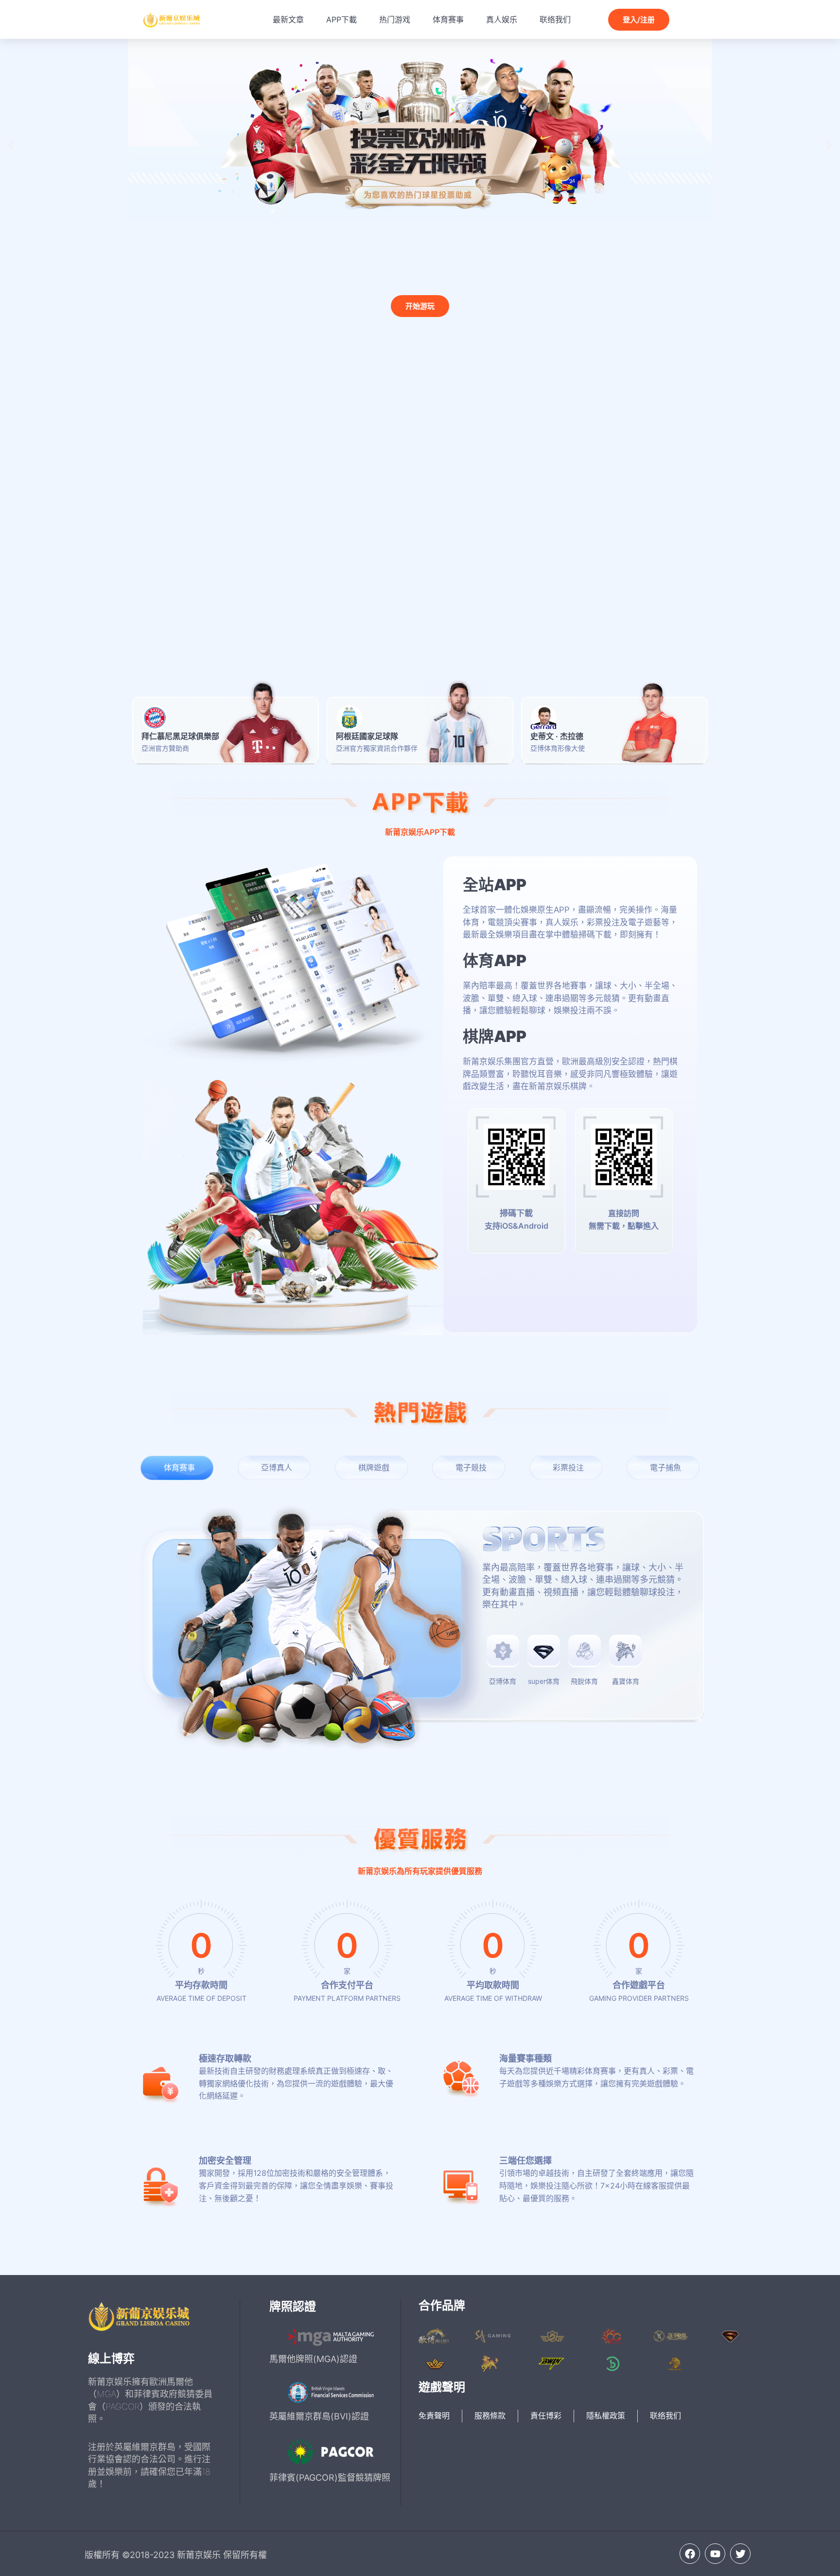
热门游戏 (395, 19)
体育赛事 (448, 19)
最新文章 (288, 19)
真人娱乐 (502, 19)
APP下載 (341, 19)
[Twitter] (740, 2554)
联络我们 (555, 19)
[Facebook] (690, 2554)
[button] (11, 145)
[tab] (177, 1468)
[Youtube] (715, 2554)
